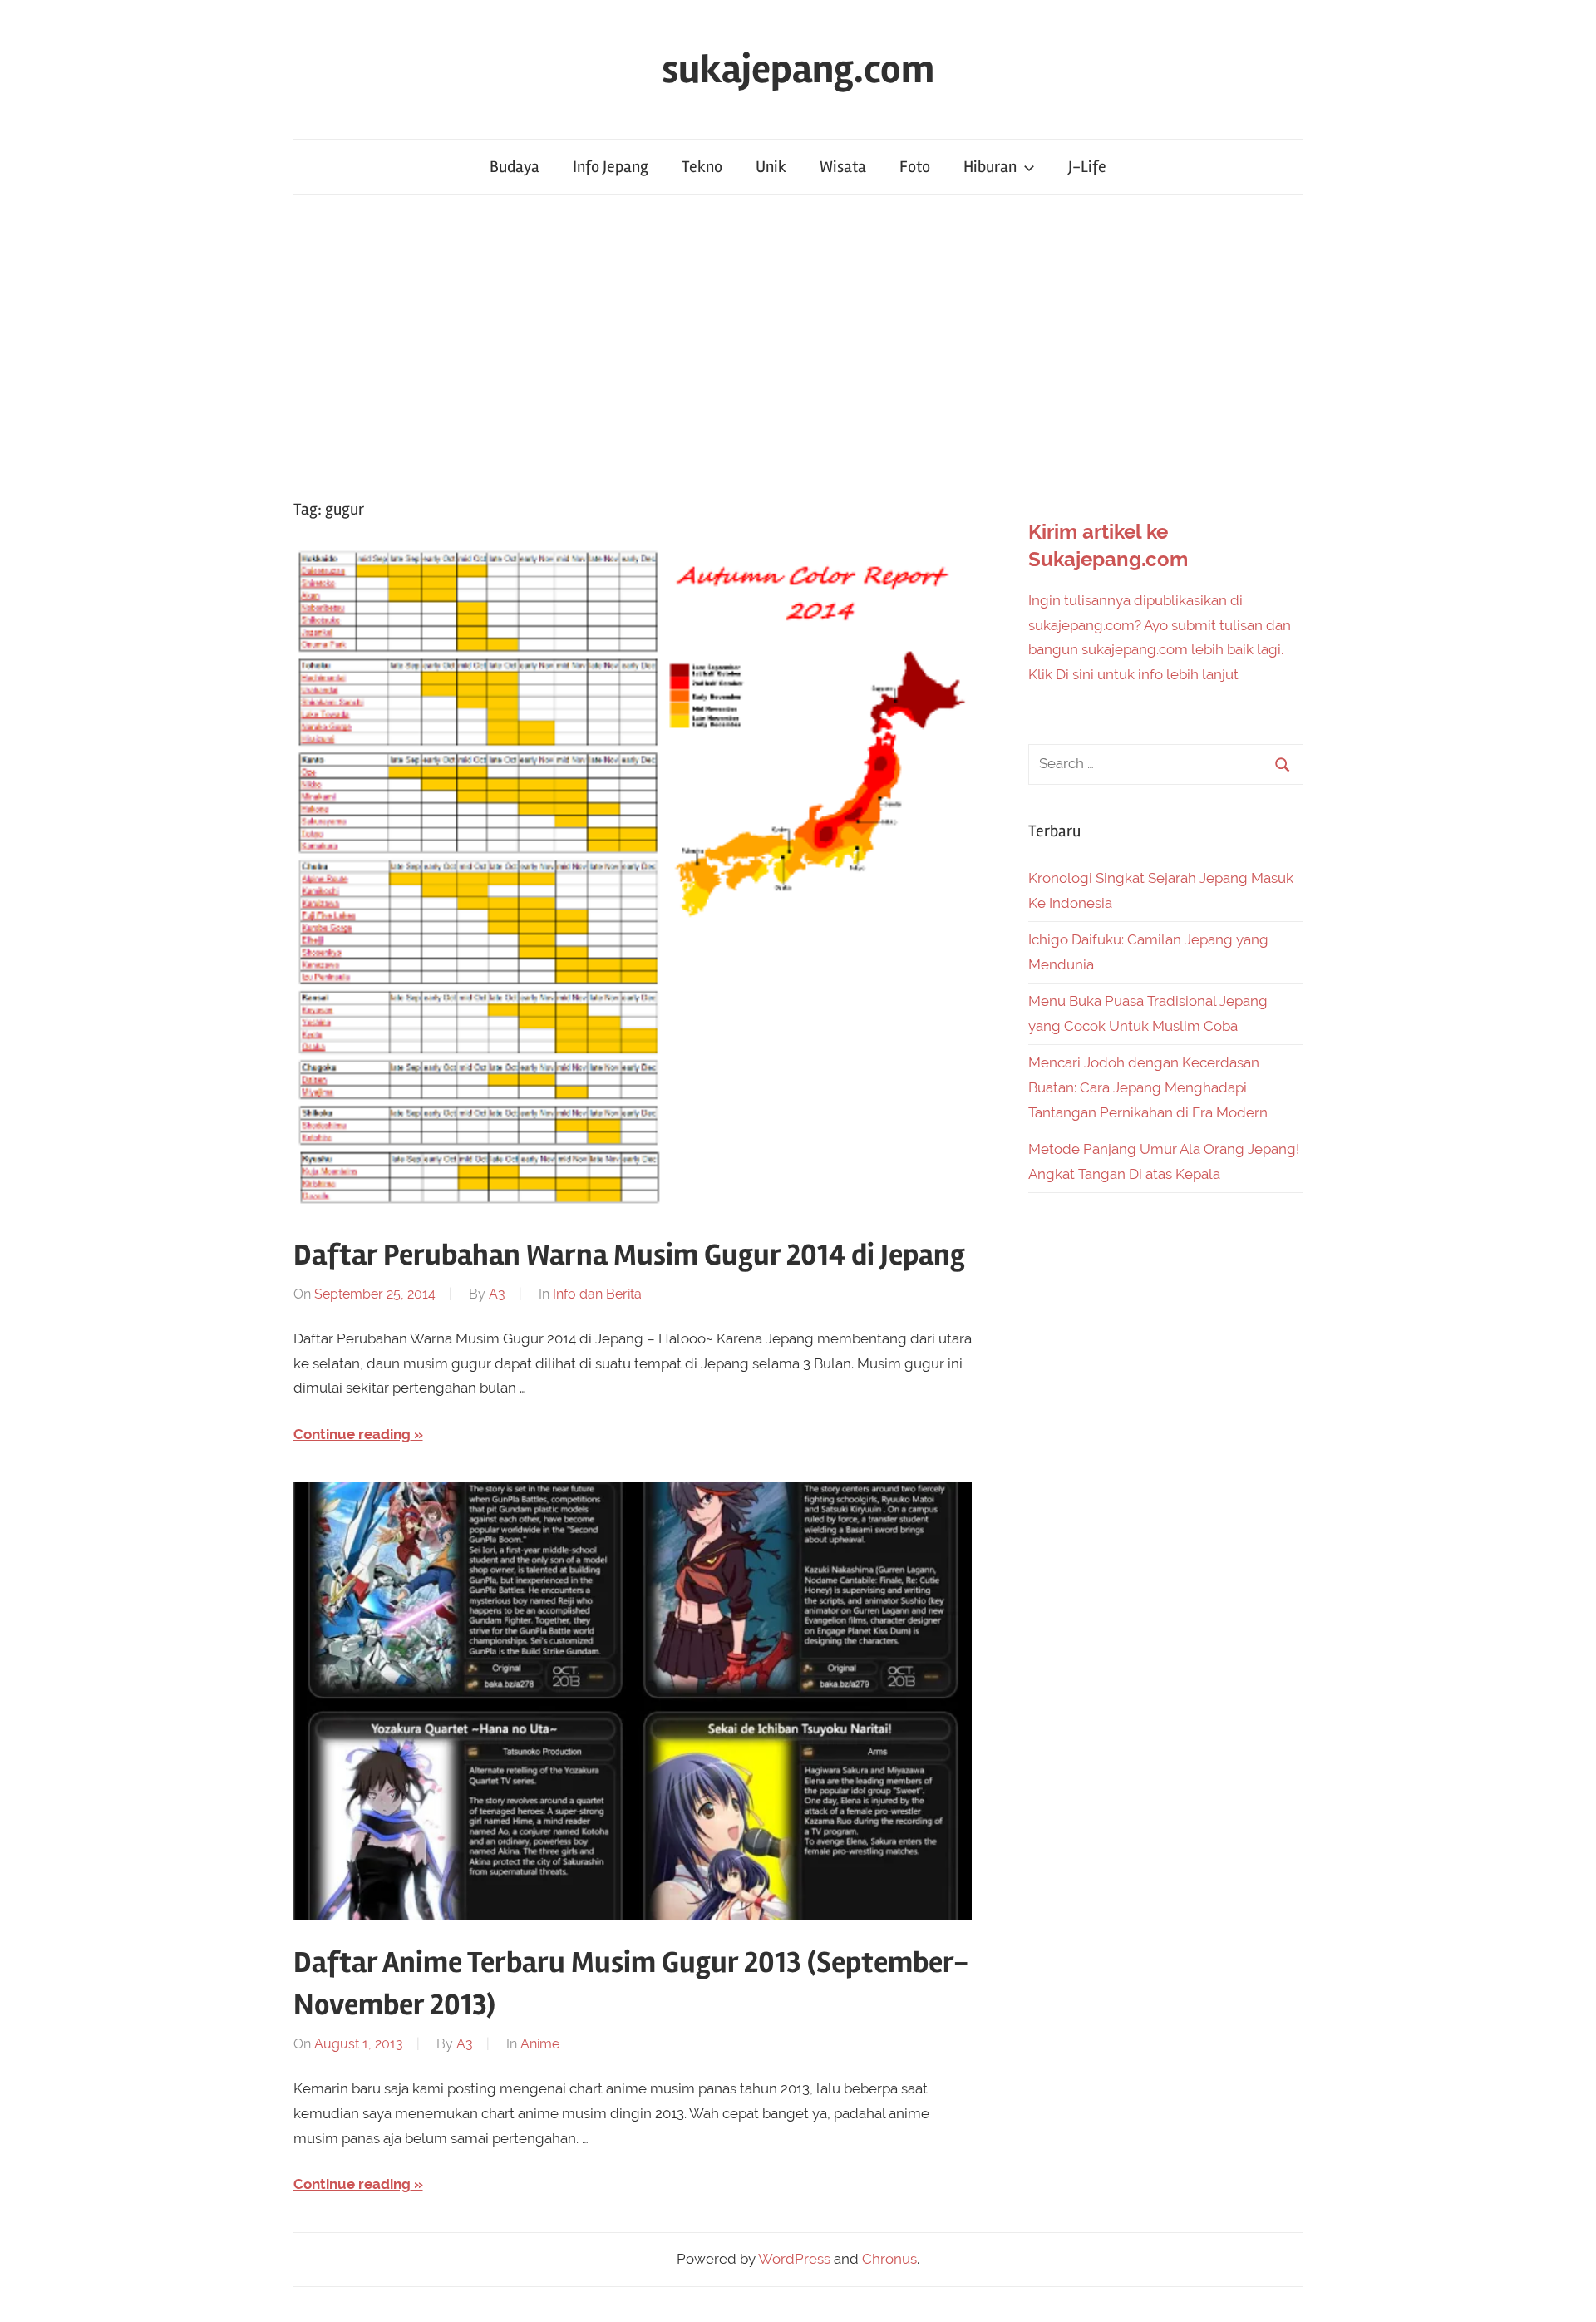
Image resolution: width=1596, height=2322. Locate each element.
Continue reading (352, 1434)
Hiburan (990, 167)
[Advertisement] (798, 346)
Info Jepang (611, 167)
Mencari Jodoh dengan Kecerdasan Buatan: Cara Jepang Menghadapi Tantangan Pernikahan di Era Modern (1148, 1087)
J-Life (1087, 167)
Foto (915, 167)
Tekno (702, 167)
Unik (771, 167)
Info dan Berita (597, 1294)
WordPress (794, 2259)
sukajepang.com (798, 69)
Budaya (515, 167)
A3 (497, 1294)
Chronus (889, 2259)
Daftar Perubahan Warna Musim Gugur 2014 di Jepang (629, 1255)
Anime (540, 2044)
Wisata (843, 167)
